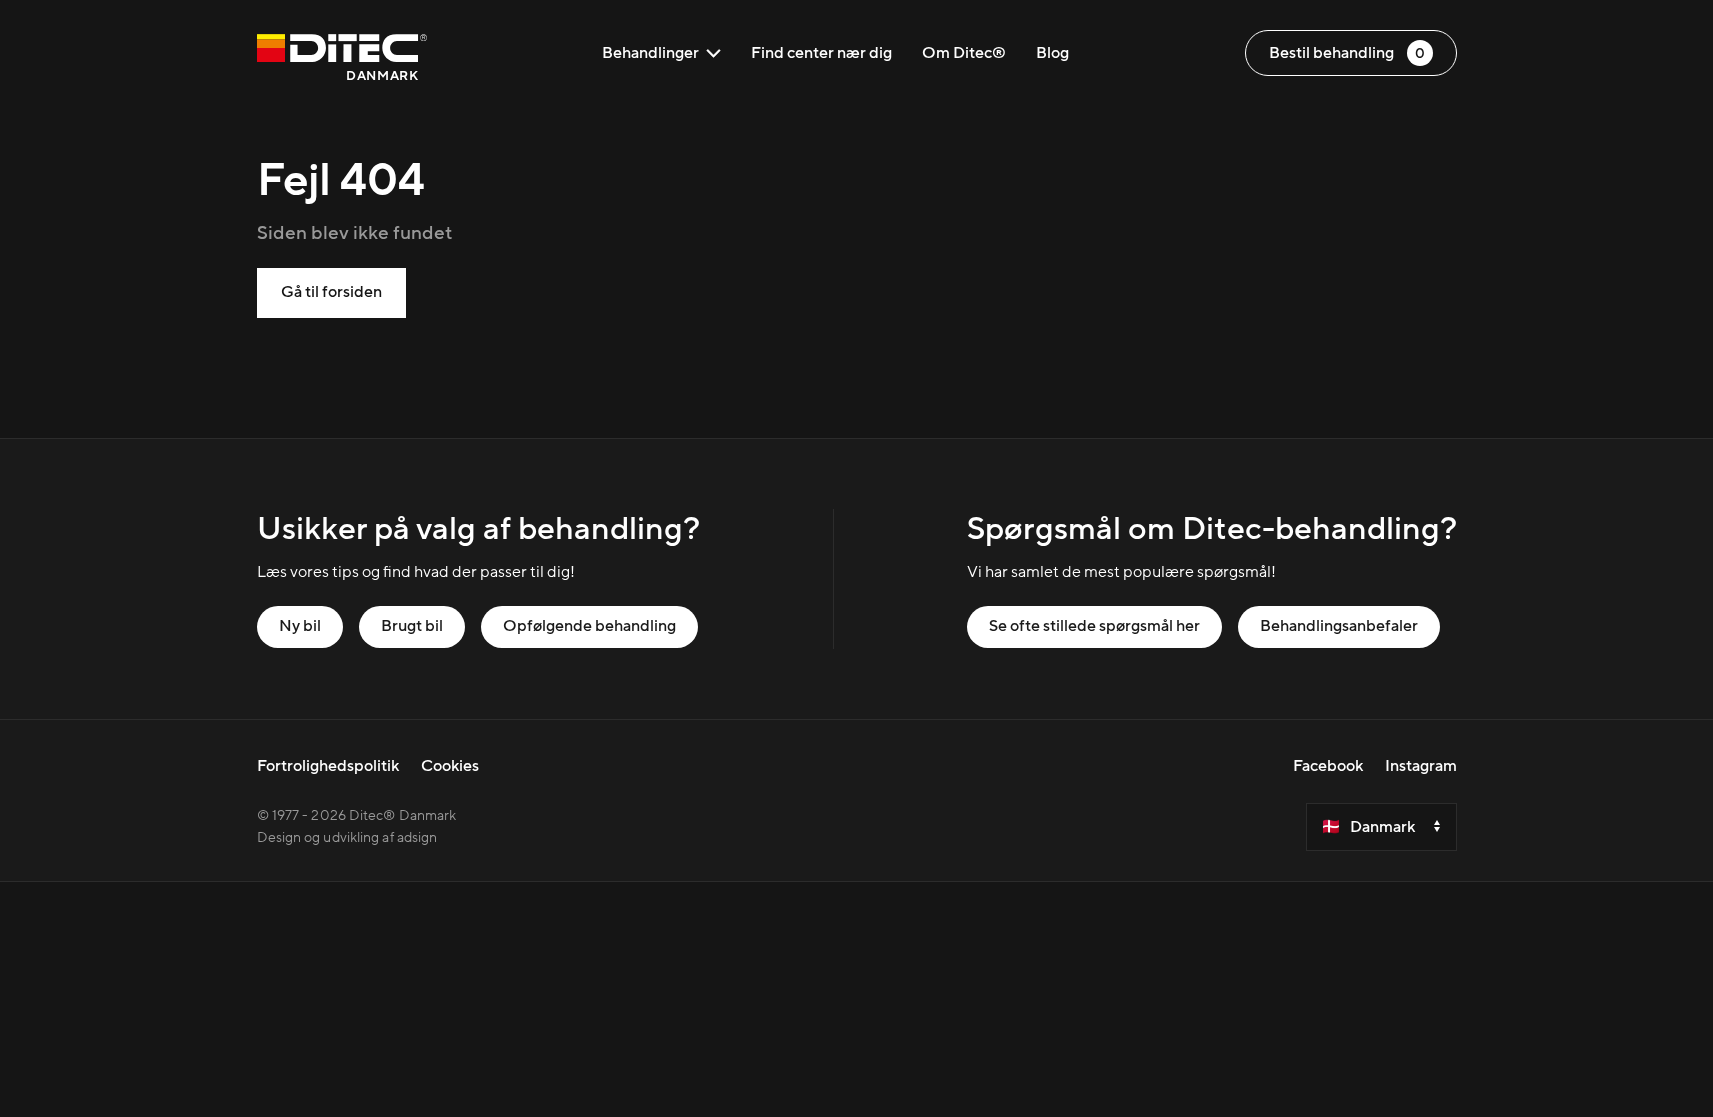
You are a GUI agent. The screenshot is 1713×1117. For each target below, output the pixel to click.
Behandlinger (650, 53)
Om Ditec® (964, 53)
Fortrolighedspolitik (328, 766)
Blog (1052, 53)
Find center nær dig (821, 53)
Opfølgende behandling (589, 626)
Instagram (1421, 766)
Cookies (450, 766)
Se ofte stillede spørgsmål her (1094, 626)
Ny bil (300, 626)
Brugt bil (412, 626)
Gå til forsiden (331, 292)
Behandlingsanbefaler (1339, 626)
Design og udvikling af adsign (347, 838)
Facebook (1328, 766)
